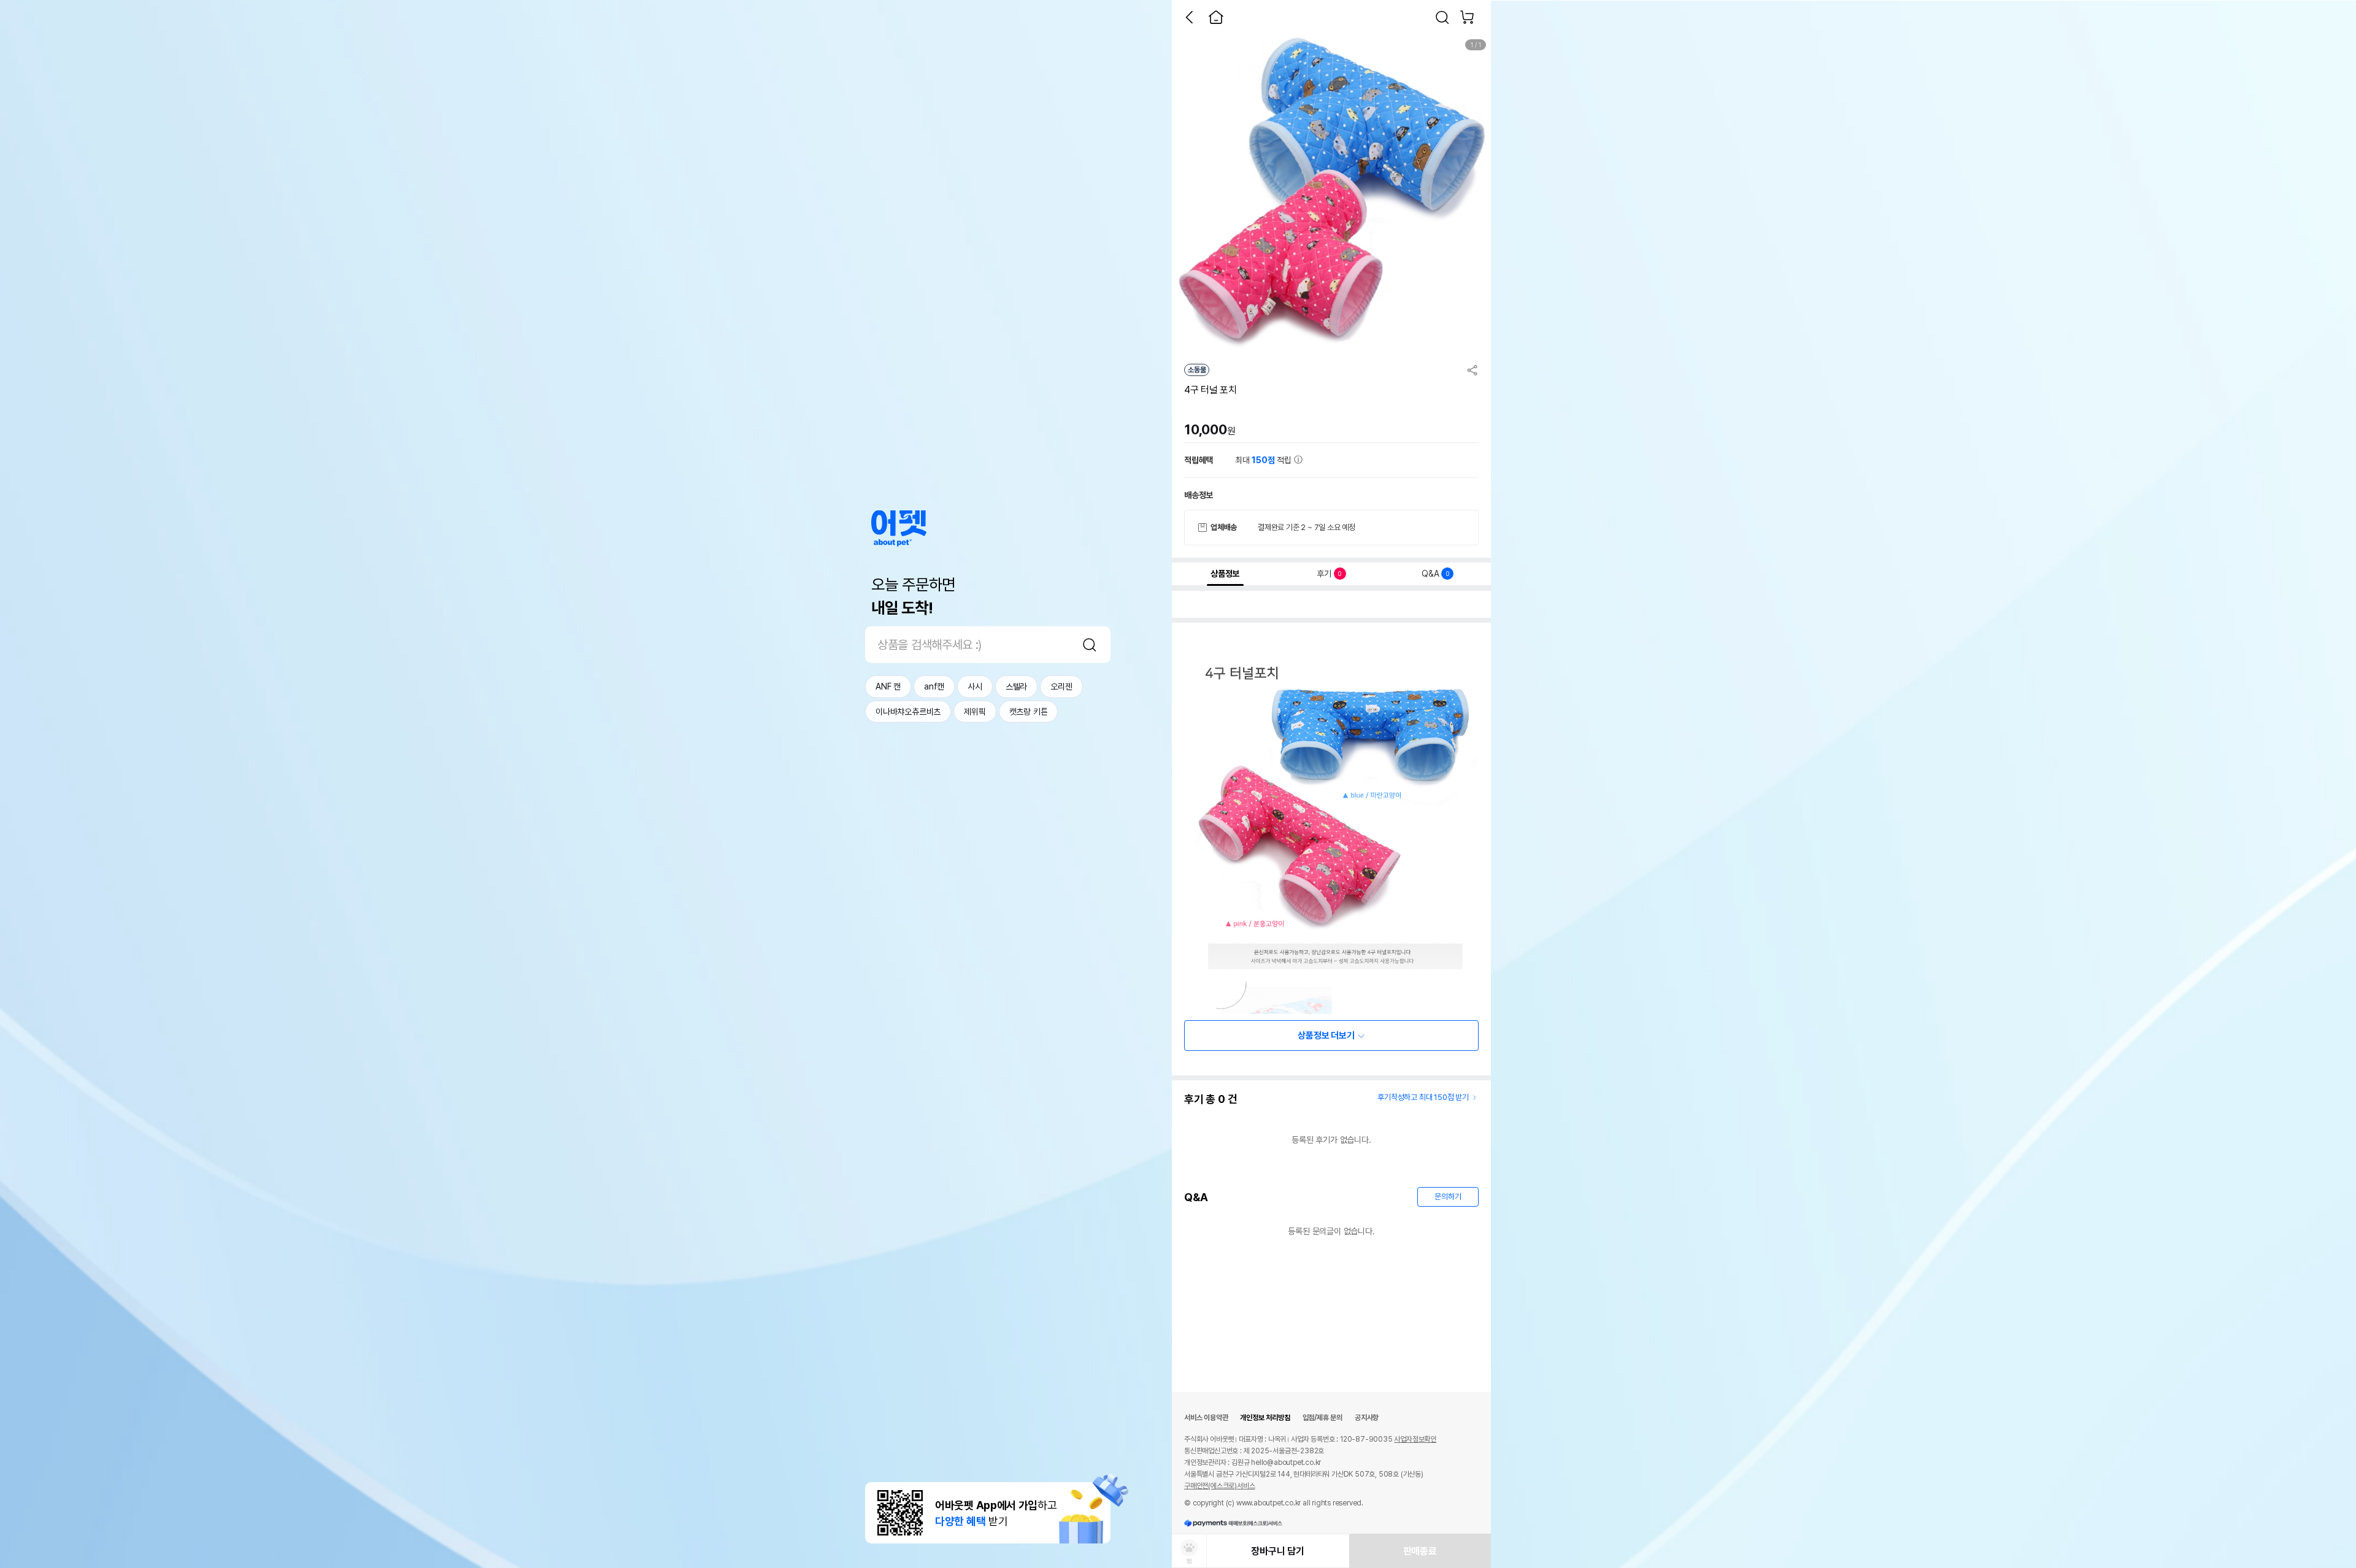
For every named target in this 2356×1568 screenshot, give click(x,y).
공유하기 (1472, 370)
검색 (1090, 645)
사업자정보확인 (1415, 1439)
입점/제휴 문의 (1322, 1418)
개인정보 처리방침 (1265, 1418)
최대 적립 (1265, 460)
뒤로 (1189, 17)
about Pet (899, 528)
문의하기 (1448, 1197)
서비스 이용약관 (1206, 1418)
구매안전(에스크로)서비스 (1219, 1486)
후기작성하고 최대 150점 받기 (1423, 1097)
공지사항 (1367, 1418)
